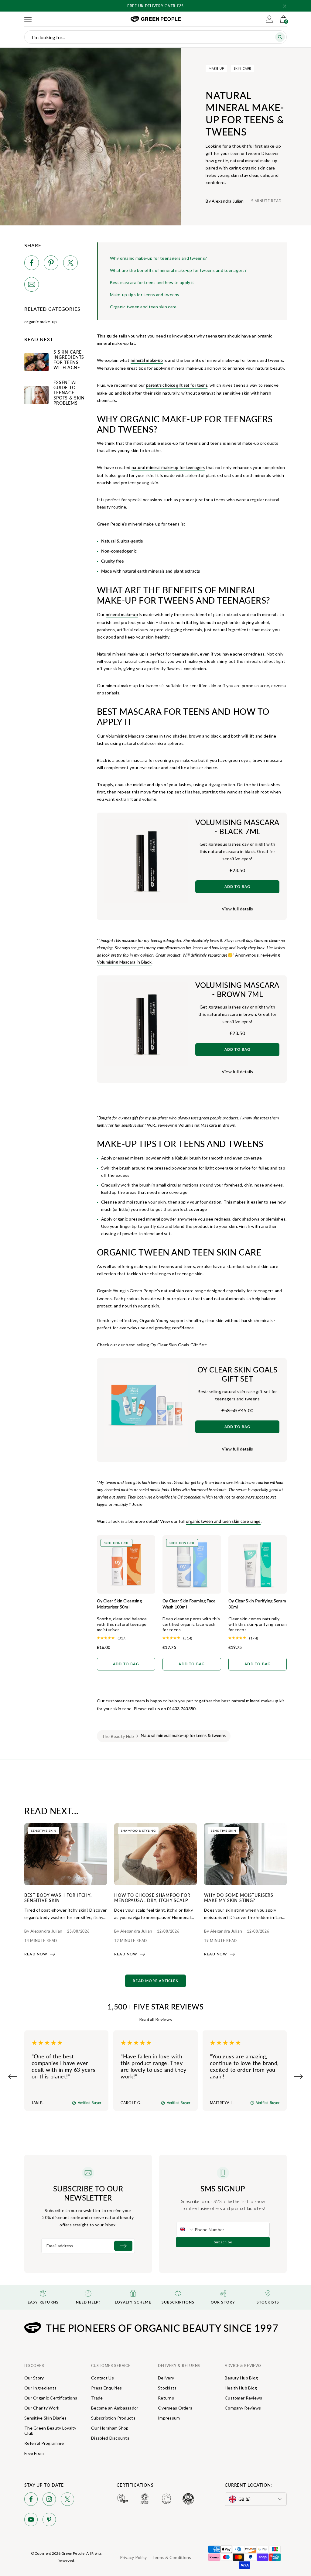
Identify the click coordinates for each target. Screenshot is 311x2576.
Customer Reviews (243, 2398)
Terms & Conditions (171, 2557)
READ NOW (36, 1954)
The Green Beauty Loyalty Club (50, 2430)
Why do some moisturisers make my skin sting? (239, 1898)
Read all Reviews (155, 2019)
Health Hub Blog (241, 2388)
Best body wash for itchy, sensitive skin (58, 1898)
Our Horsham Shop (110, 2428)
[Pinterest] (49, 2521)
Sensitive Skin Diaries (45, 2418)
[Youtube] (31, 2521)
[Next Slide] (298, 2077)
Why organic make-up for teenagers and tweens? (159, 258)
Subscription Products (113, 2418)
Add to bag (238, 887)
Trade (97, 2398)
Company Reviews (243, 2408)
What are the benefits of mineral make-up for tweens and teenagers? (178, 270)
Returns (166, 2398)
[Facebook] (31, 2500)
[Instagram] (49, 2500)
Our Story (34, 2378)
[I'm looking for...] (280, 37)
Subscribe (223, 2242)
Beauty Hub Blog (241, 2378)
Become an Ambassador (115, 2408)
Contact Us (103, 2378)
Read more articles (155, 1981)
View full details (238, 909)
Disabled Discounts (110, 2438)
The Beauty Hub (118, 1736)
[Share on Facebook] (32, 264)
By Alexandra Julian (225, 201)
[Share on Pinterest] (51, 264)
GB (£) (245, 2499)
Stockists (167, 2388)
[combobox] (186, 2229)
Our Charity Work (42, 2408)
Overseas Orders (175, 2408)
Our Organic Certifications (51, 2398)
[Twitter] (67, 2500)
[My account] (269, 19)
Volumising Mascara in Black (124, 962)
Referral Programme (44, 2443)
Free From (34, 2453)
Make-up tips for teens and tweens (145, 295)
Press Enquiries (106, 2388)
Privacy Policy (133, 2557)
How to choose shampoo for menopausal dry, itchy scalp (152, 1898)
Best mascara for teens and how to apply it (152, 282)
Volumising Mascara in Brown (207, 1125)
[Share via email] (32, 285)
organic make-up (41, 322)
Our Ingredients (40, 2388)
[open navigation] (28, 19)
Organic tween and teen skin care (143, 307)
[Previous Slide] (13, 2077)
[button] (285, 6)
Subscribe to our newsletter (88, 2193)
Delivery (166, 2378)
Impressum (169, 2418)
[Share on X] (70, 264)
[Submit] (123, 2246)
